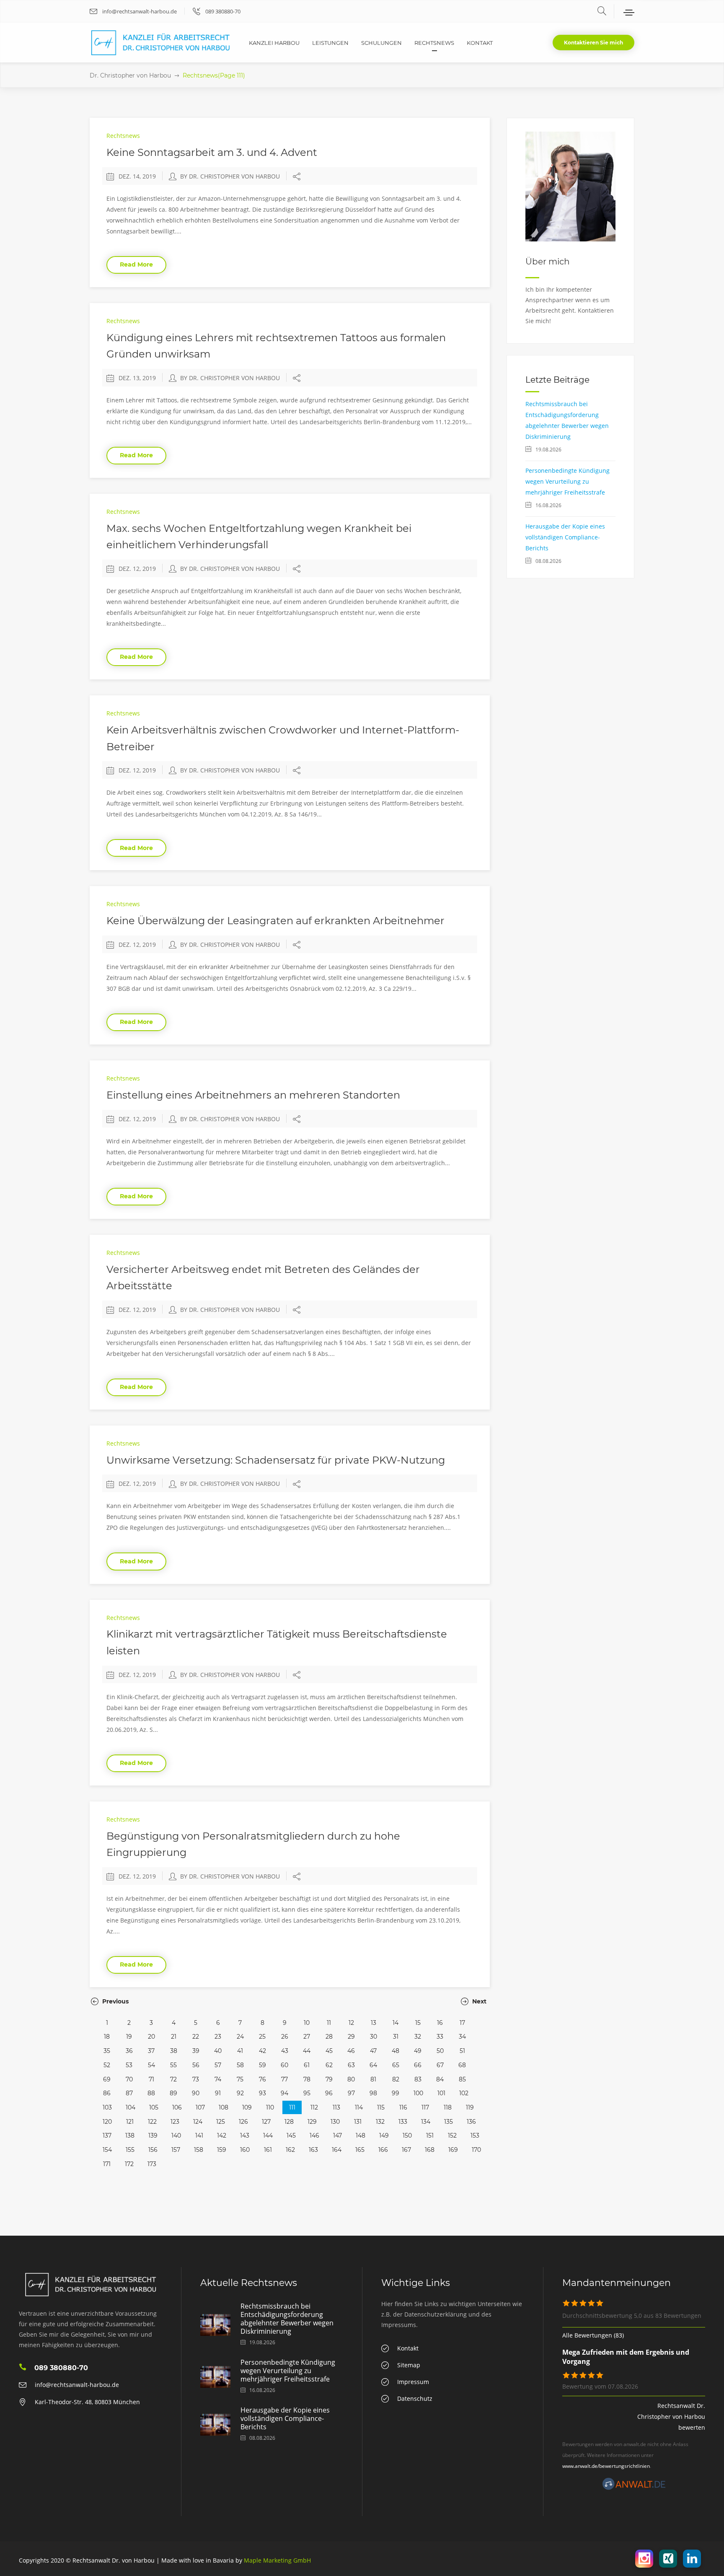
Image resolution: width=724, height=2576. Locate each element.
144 (268, 2135)
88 (151, 2093)
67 (440, 2065)
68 (462, 2065)
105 (154, 2107)
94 (284, 2093)
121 (130, 2122)
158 (199, 2150)
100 (418, 2093)
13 (374, 2023)
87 (129, 2093)
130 (335, 2122)
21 (174, 2037)
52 (107, 2065)
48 (396, 2051)
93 (262, 2093)
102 (464, 2093)
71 (151, 2079)
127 (266, 2122)
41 (240, 2051)
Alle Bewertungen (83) (593, 2335)
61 (307, 2065)
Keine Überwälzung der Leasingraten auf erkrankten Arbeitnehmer (275, 921)
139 (153, 2135)
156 (153, 2150)
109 (247, 2107)
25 (262, 2037)
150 (407, 2135)
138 (130, 2135)
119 (470, 2107)
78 (307, 2079)
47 (373, 2051)
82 (396, 2079)
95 (307, 2093)
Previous (115, 2001)
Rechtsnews (123, 136)
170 (476, 2150)
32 (418, 2037)
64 (373, 2065)
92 (240, 2093)
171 (107, 2164)
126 (243, 2122)
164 (337, 2150)
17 (462, 2023)
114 (359, 2107)
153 (475, 2135)
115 (381, 2107)
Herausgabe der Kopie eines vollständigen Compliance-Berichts (565, 537)
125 (221, 2122)
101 (441, 2093)
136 (471, 2122)
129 (312, 2122)
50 (440, 2051)
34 (462, 2037)
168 (430, 2150)
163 (313, 2150)
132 (380, 2122)
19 (129, 2037)
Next (478, 2001)
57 (218, 2065)
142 (222, 2135)
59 (262, 2065)
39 (196, 2051)
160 (245, 2150)
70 (129, 2079)
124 (198, 2122)
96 (329, 2093)
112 (314, 2107)
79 (329, 2079)
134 (426, 2122)
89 (173, 2093)
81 (373, 2079)
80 (351, 2079)
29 (351, 2037)
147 (337, 2135)
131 (358, 2122)
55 (173, 2065)
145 (291, 2135)
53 (129, 2065)
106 (177, 2107)
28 (329, 2037)
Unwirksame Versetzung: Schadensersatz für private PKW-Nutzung (276, 1460)
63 (351, 2065)
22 (196, 2037)
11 (329, 2023)
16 (440, 2023)
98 (373, 2093)
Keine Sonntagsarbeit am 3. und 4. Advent (212, 152)
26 (285, 2037)
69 (107, 2079)
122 (152, 2122)
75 (240, 2079)
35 (107, 2051)
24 (240, 2037)
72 (173, 2079)
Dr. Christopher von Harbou (130, 75)
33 (440, 2037)
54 (151, 2065)
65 (396, 2065)
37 (151, 2051)
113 (336, 2107)
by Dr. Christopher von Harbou (230, 176)
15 (418, 2023)
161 (268, 2150)
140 (176, 2135)
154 (107, 2150)
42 (262, 2051)
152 (452, 2135)
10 (307, 2023)
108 (224, 2107)
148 (361, 2135)
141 (199, 2135)
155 (130, 2150)
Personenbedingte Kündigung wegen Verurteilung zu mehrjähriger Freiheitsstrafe (568, 481)
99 (396, 2093)
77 (284, 2079)
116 (403, 2107)
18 (107, 2037)
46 (351, 2051)
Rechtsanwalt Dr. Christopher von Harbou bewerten (671, 2417)
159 (222, 2150)
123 (175, 2122)
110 (270, 2107)
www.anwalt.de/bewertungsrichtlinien (606, 2466)
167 (406, 2150)
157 (176, 2150)
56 (196, 2065)
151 (430, 2135)
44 (307, 2051)
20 (151, 2037)
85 (462, 2079)
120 (107, 2122)
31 (396, 2037)
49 (418, 2051)
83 (418, 2079)
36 (129, 2051)
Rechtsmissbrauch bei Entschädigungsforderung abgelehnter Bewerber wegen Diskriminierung (287, 2319)
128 (289, 2122)
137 (107, 2135)
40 (218, 2051)
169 (453, 2150)
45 (329, 2051)
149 (384, 2135)
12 (351, 2023)
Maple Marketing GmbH (277, 2560)
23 (218, 2037)
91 (218, 2093)
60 (284, 2065)
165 (360, 2150)
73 (196, 2079)
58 (240, 2065)
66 (418, 2065)
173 (152, 2164)
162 (290, 2150)
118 (448, 2107)
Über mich (548, 262)
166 (383, 2150)
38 (174, 2051)
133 (403, 2122)
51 (462, 2051)
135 (449, 2122)
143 (245, 2135)
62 (329, 2065)
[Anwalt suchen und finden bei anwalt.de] (634, 2488)
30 (374, 2037)
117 (425, 2107)
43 (285, 2051)
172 (129, 2164)
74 (218, 2079)
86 (107, 2093)
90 (196, 2093)
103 (107, 2107)
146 (314, 2135)
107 (200, 2107)
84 (440, 2079)
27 (307, 2037)
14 (396, 2023)
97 (351, 2093)
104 (131, 2107)
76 (262, 2079)
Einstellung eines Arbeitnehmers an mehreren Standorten (253, 1095)
